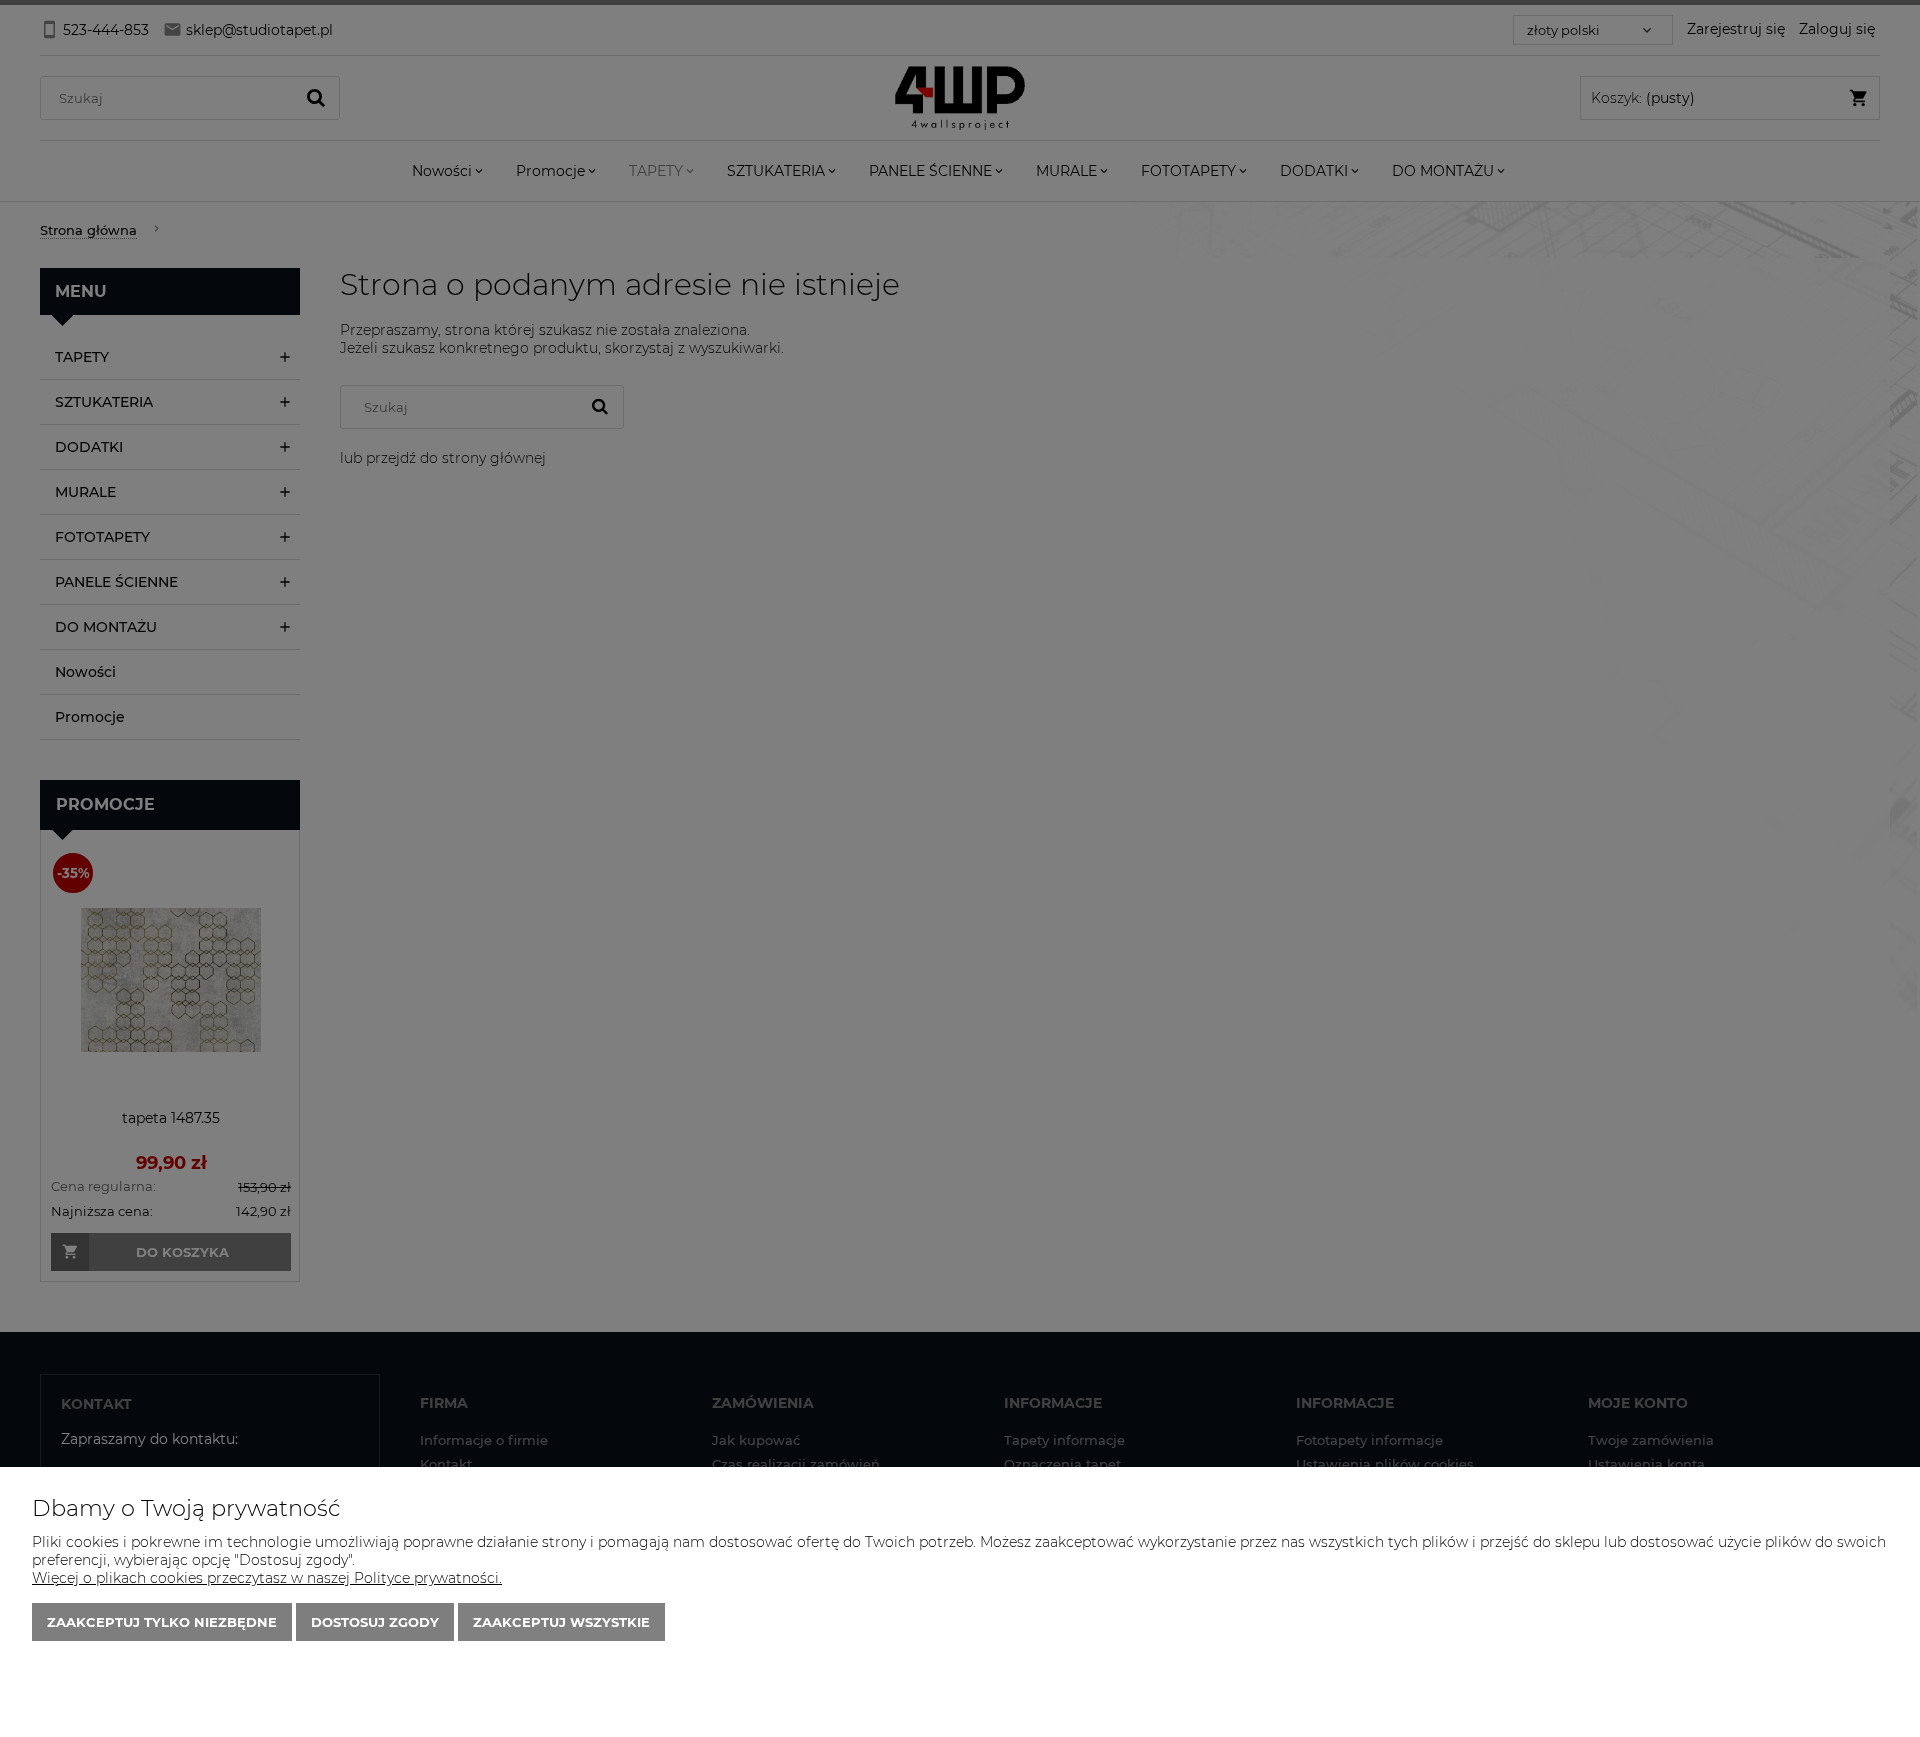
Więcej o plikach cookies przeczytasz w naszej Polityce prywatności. (267, 1578)
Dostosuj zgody (375, 1622)
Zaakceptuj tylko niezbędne (162, 1622)
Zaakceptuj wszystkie (561, 1622)
